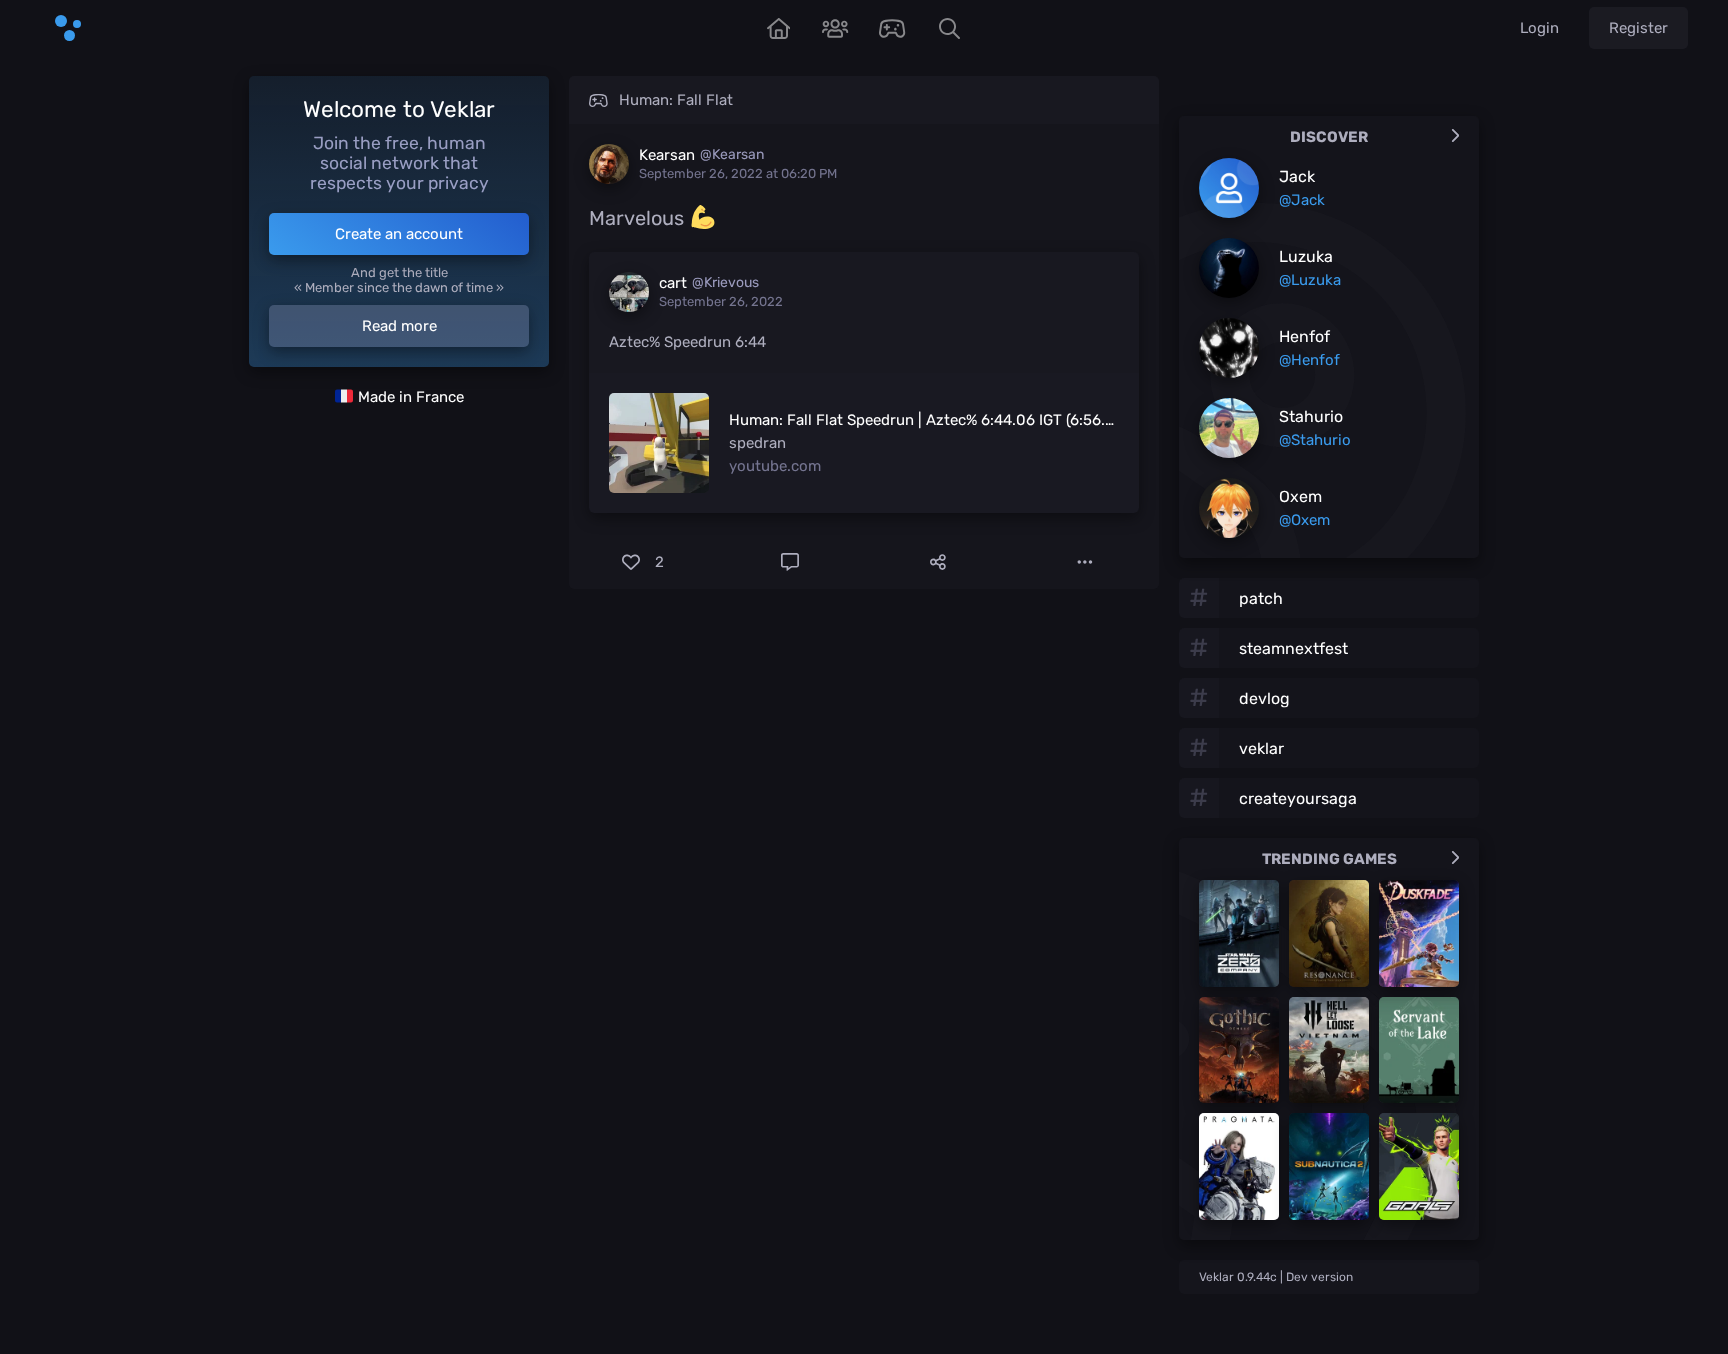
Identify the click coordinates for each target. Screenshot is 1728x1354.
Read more (399, 326)
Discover (1329, 137)
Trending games (1329, 859)
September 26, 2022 (721, 301)
